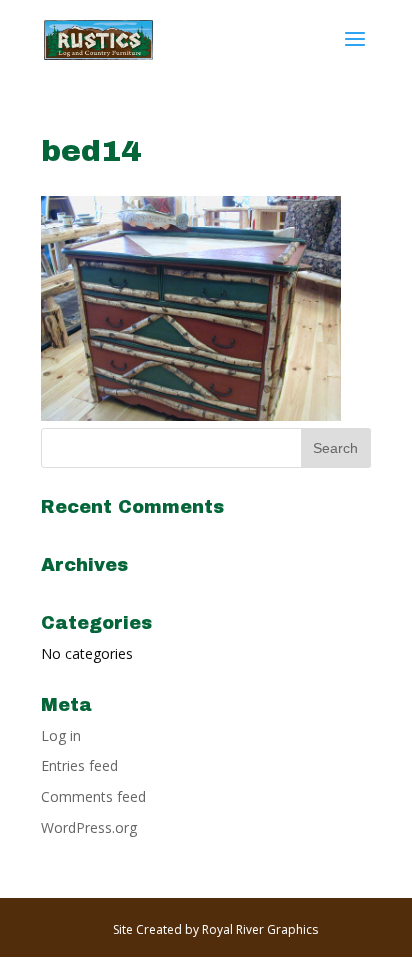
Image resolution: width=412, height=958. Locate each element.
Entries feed (79, 765)
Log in (61, 735)
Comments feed (93, 796)
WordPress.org (89, 827)
